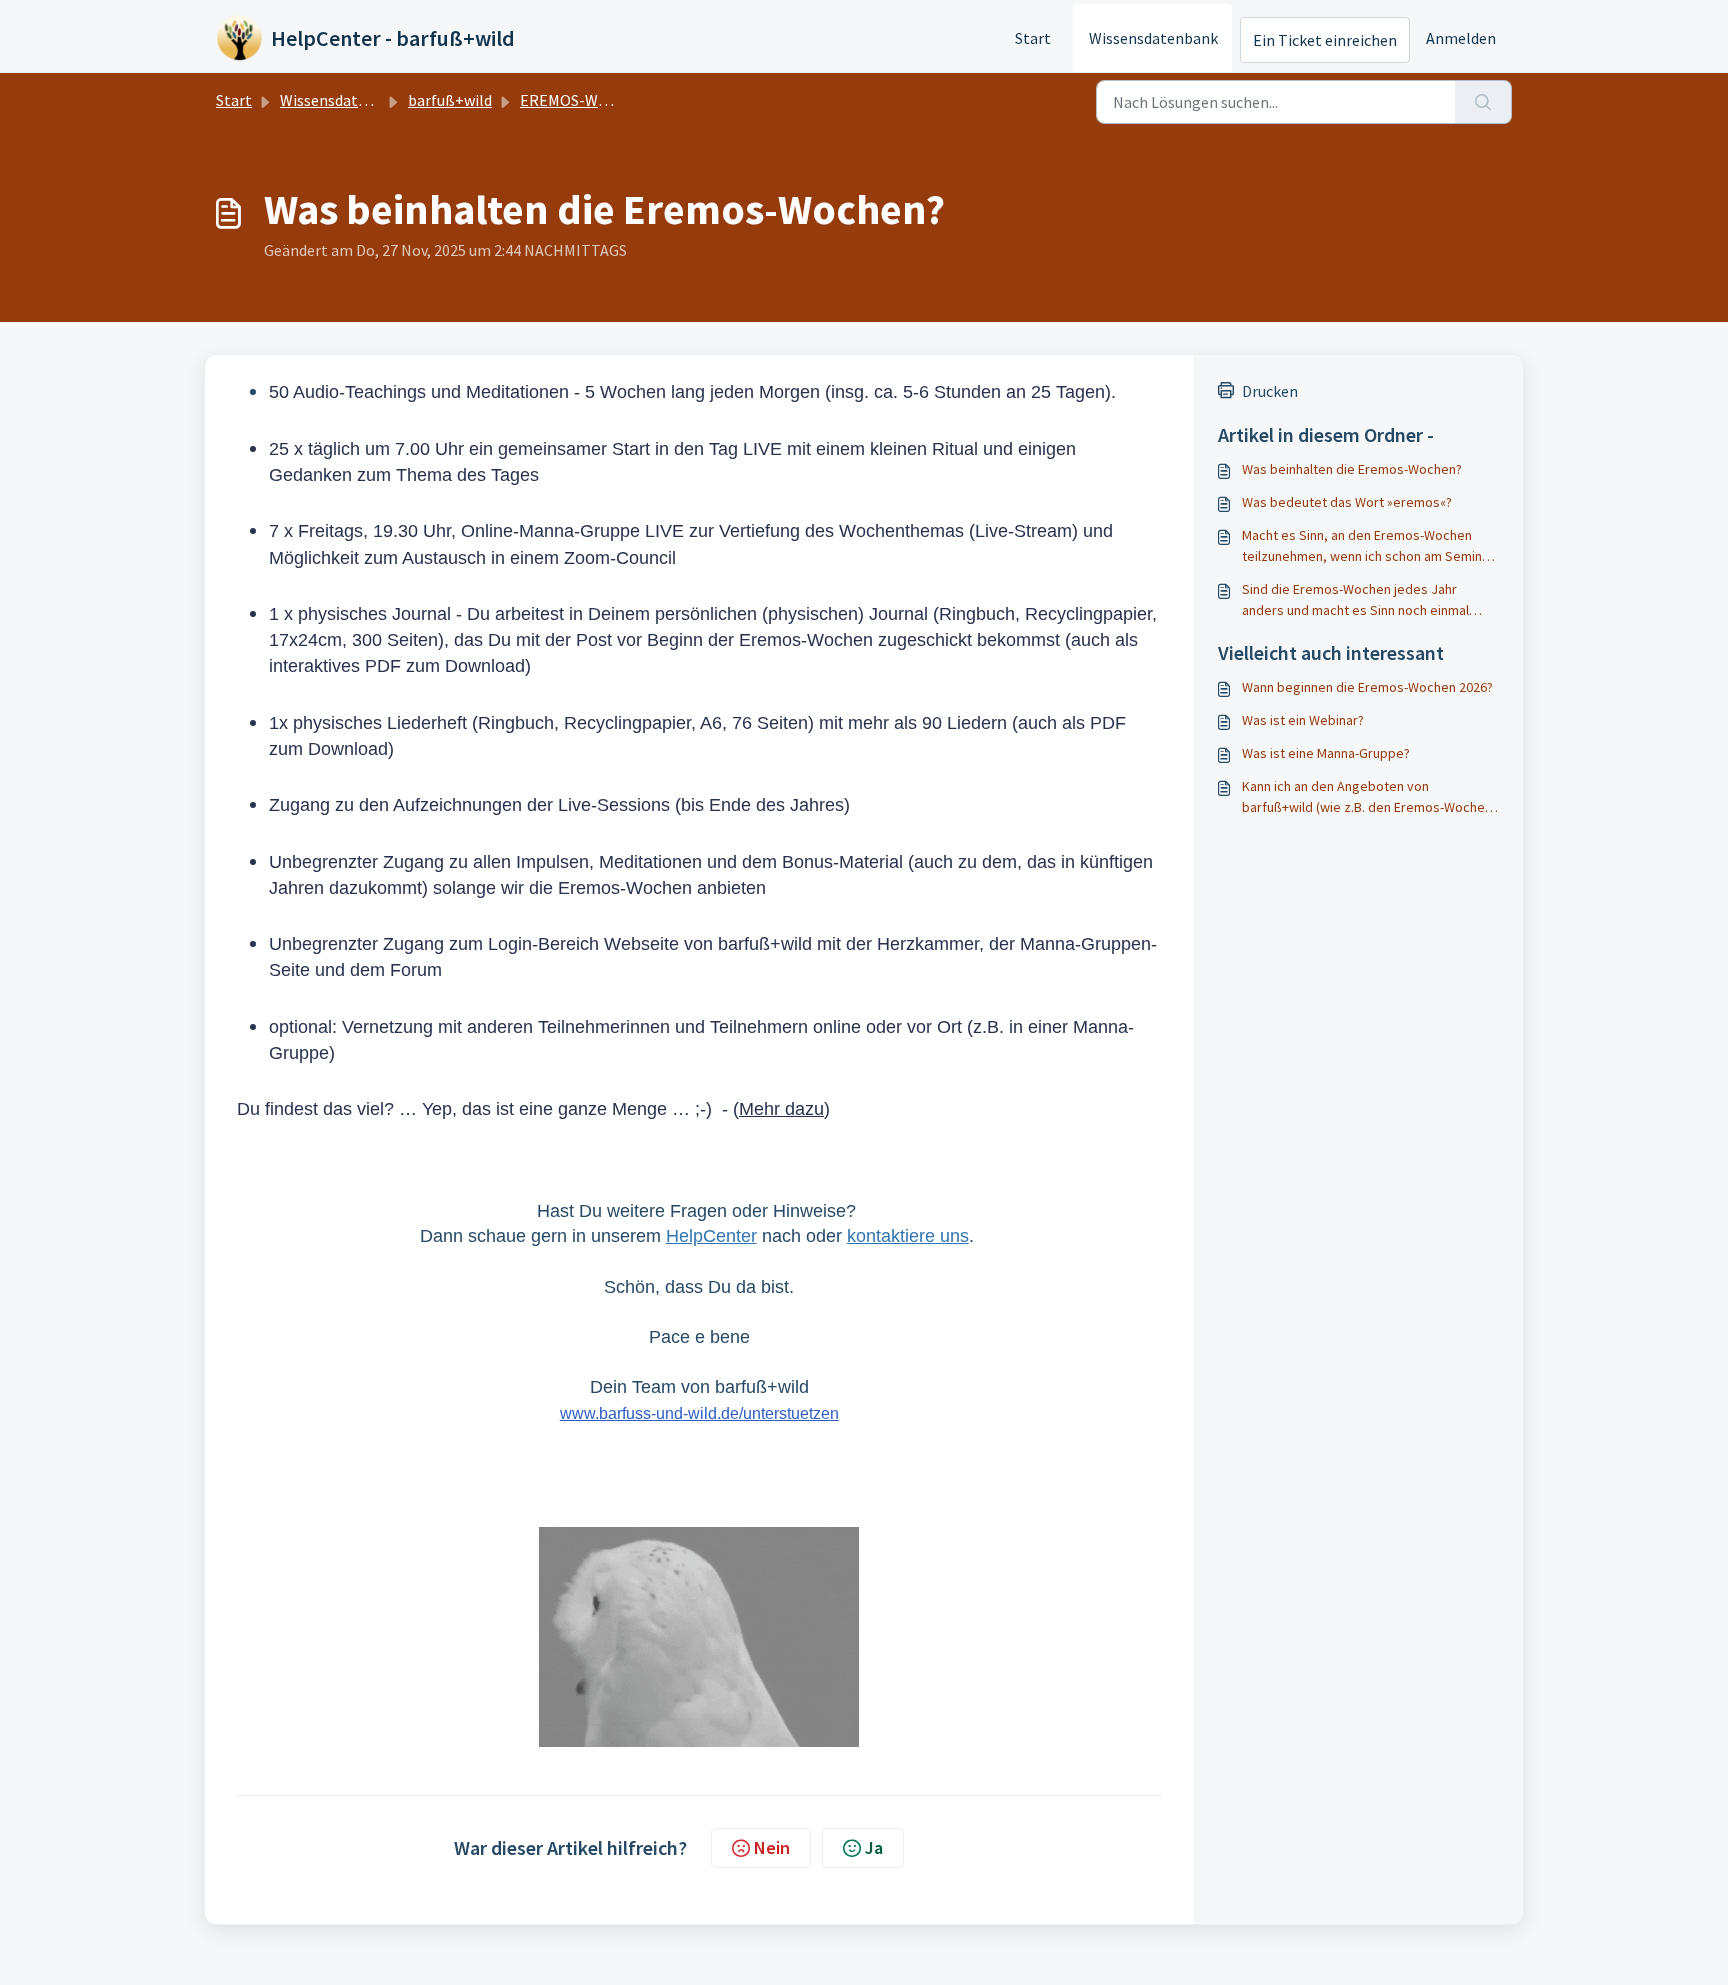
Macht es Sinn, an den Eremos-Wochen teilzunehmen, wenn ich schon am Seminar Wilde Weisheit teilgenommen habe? (1368, 546)
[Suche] (1483, 102)
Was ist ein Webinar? (1303, 720)
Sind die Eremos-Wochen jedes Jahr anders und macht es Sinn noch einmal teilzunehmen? (1355, 600)
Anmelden (1461, 38)
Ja (874, 1847)
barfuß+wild (450, 100)
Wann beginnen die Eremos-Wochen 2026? (1367, 687)
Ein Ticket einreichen (1325, 40)
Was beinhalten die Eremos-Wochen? (1352, 469)
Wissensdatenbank (1153, 38)
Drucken (1270, 391)
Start (1033, 38)
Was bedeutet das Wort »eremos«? (1347, 502)
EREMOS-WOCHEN (584, 100)
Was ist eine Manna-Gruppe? (1326, 753)
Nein (772, 1847)
